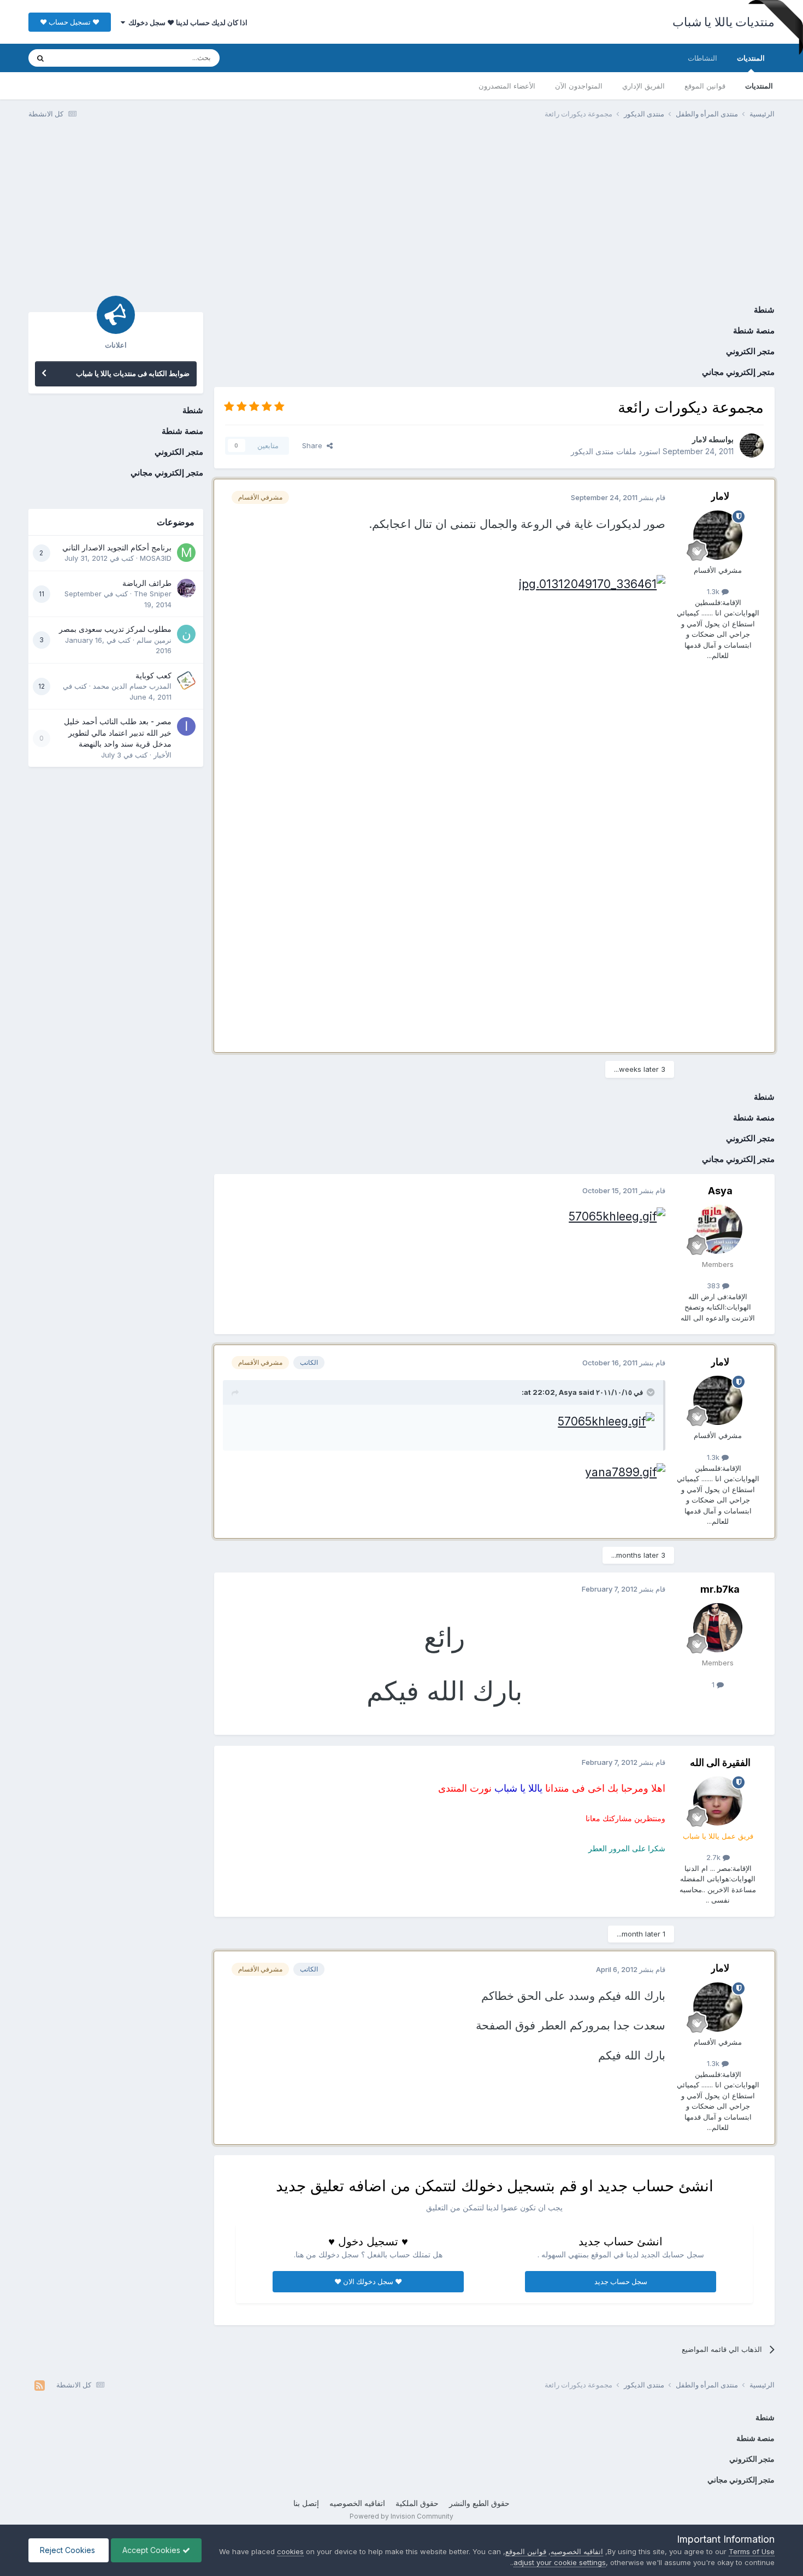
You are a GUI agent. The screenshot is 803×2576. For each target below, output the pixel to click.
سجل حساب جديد (621, 2281)
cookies (290, 2551)
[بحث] (40, 58)
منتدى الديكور (592, 451)
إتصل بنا (306, 2503)
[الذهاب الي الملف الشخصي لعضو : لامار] (752, 445)
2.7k (715, 1857)
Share (314, 445)
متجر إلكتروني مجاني (738, 372)
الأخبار (163, 755)
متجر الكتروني (750, 351)
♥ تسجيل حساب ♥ (70, 22)
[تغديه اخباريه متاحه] (40, 2385)
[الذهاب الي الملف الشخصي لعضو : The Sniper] (186, 588)
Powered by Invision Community (401, 2516)
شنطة (764, 310)
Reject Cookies (69, 2550)
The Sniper (153, 594)
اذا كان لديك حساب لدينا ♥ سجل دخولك (186, 22)
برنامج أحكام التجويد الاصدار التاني (117, 548)
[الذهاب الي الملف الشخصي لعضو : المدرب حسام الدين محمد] (186, 680)
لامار (699, 439)
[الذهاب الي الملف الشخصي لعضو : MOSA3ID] (186, 553)
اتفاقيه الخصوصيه (357, 2503)
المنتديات (751, 58)
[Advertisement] (401, 212)
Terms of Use (752, 2551)
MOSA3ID (156, 558)
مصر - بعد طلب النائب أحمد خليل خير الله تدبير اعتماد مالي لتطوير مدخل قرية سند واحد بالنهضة (118, 733)
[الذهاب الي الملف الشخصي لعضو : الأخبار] (186, 726)
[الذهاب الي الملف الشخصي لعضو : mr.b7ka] (718, 1628)
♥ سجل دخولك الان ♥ (368, 2281)
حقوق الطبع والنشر (479, 2503)
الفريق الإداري (643, 86)
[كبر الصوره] (592, 583)
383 (715, 1286)
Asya (720, 1191)
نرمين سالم (154, 640)
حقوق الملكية (417, 2503)
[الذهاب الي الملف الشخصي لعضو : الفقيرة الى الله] (718, 1801)
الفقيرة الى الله (720, 1762)
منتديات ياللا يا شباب (724, 22)
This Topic (84, 58)
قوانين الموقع (705, 86)
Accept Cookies (152, 2550)
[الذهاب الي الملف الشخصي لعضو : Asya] (718, 1229)
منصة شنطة (754, 330)
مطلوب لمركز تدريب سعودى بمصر (115, 629)
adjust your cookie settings (560, 2562)
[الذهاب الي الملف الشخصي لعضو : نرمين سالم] (186, 634)
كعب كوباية (153, 676)
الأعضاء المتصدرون (507, 86)
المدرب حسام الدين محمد (132, 686)
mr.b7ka (720, 1589)
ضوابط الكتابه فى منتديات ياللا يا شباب (133, 373)
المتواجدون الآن (579, 86)
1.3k (714, 591)
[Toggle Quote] (650, 1392)
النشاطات (702, 58)
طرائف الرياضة (147, 583)
